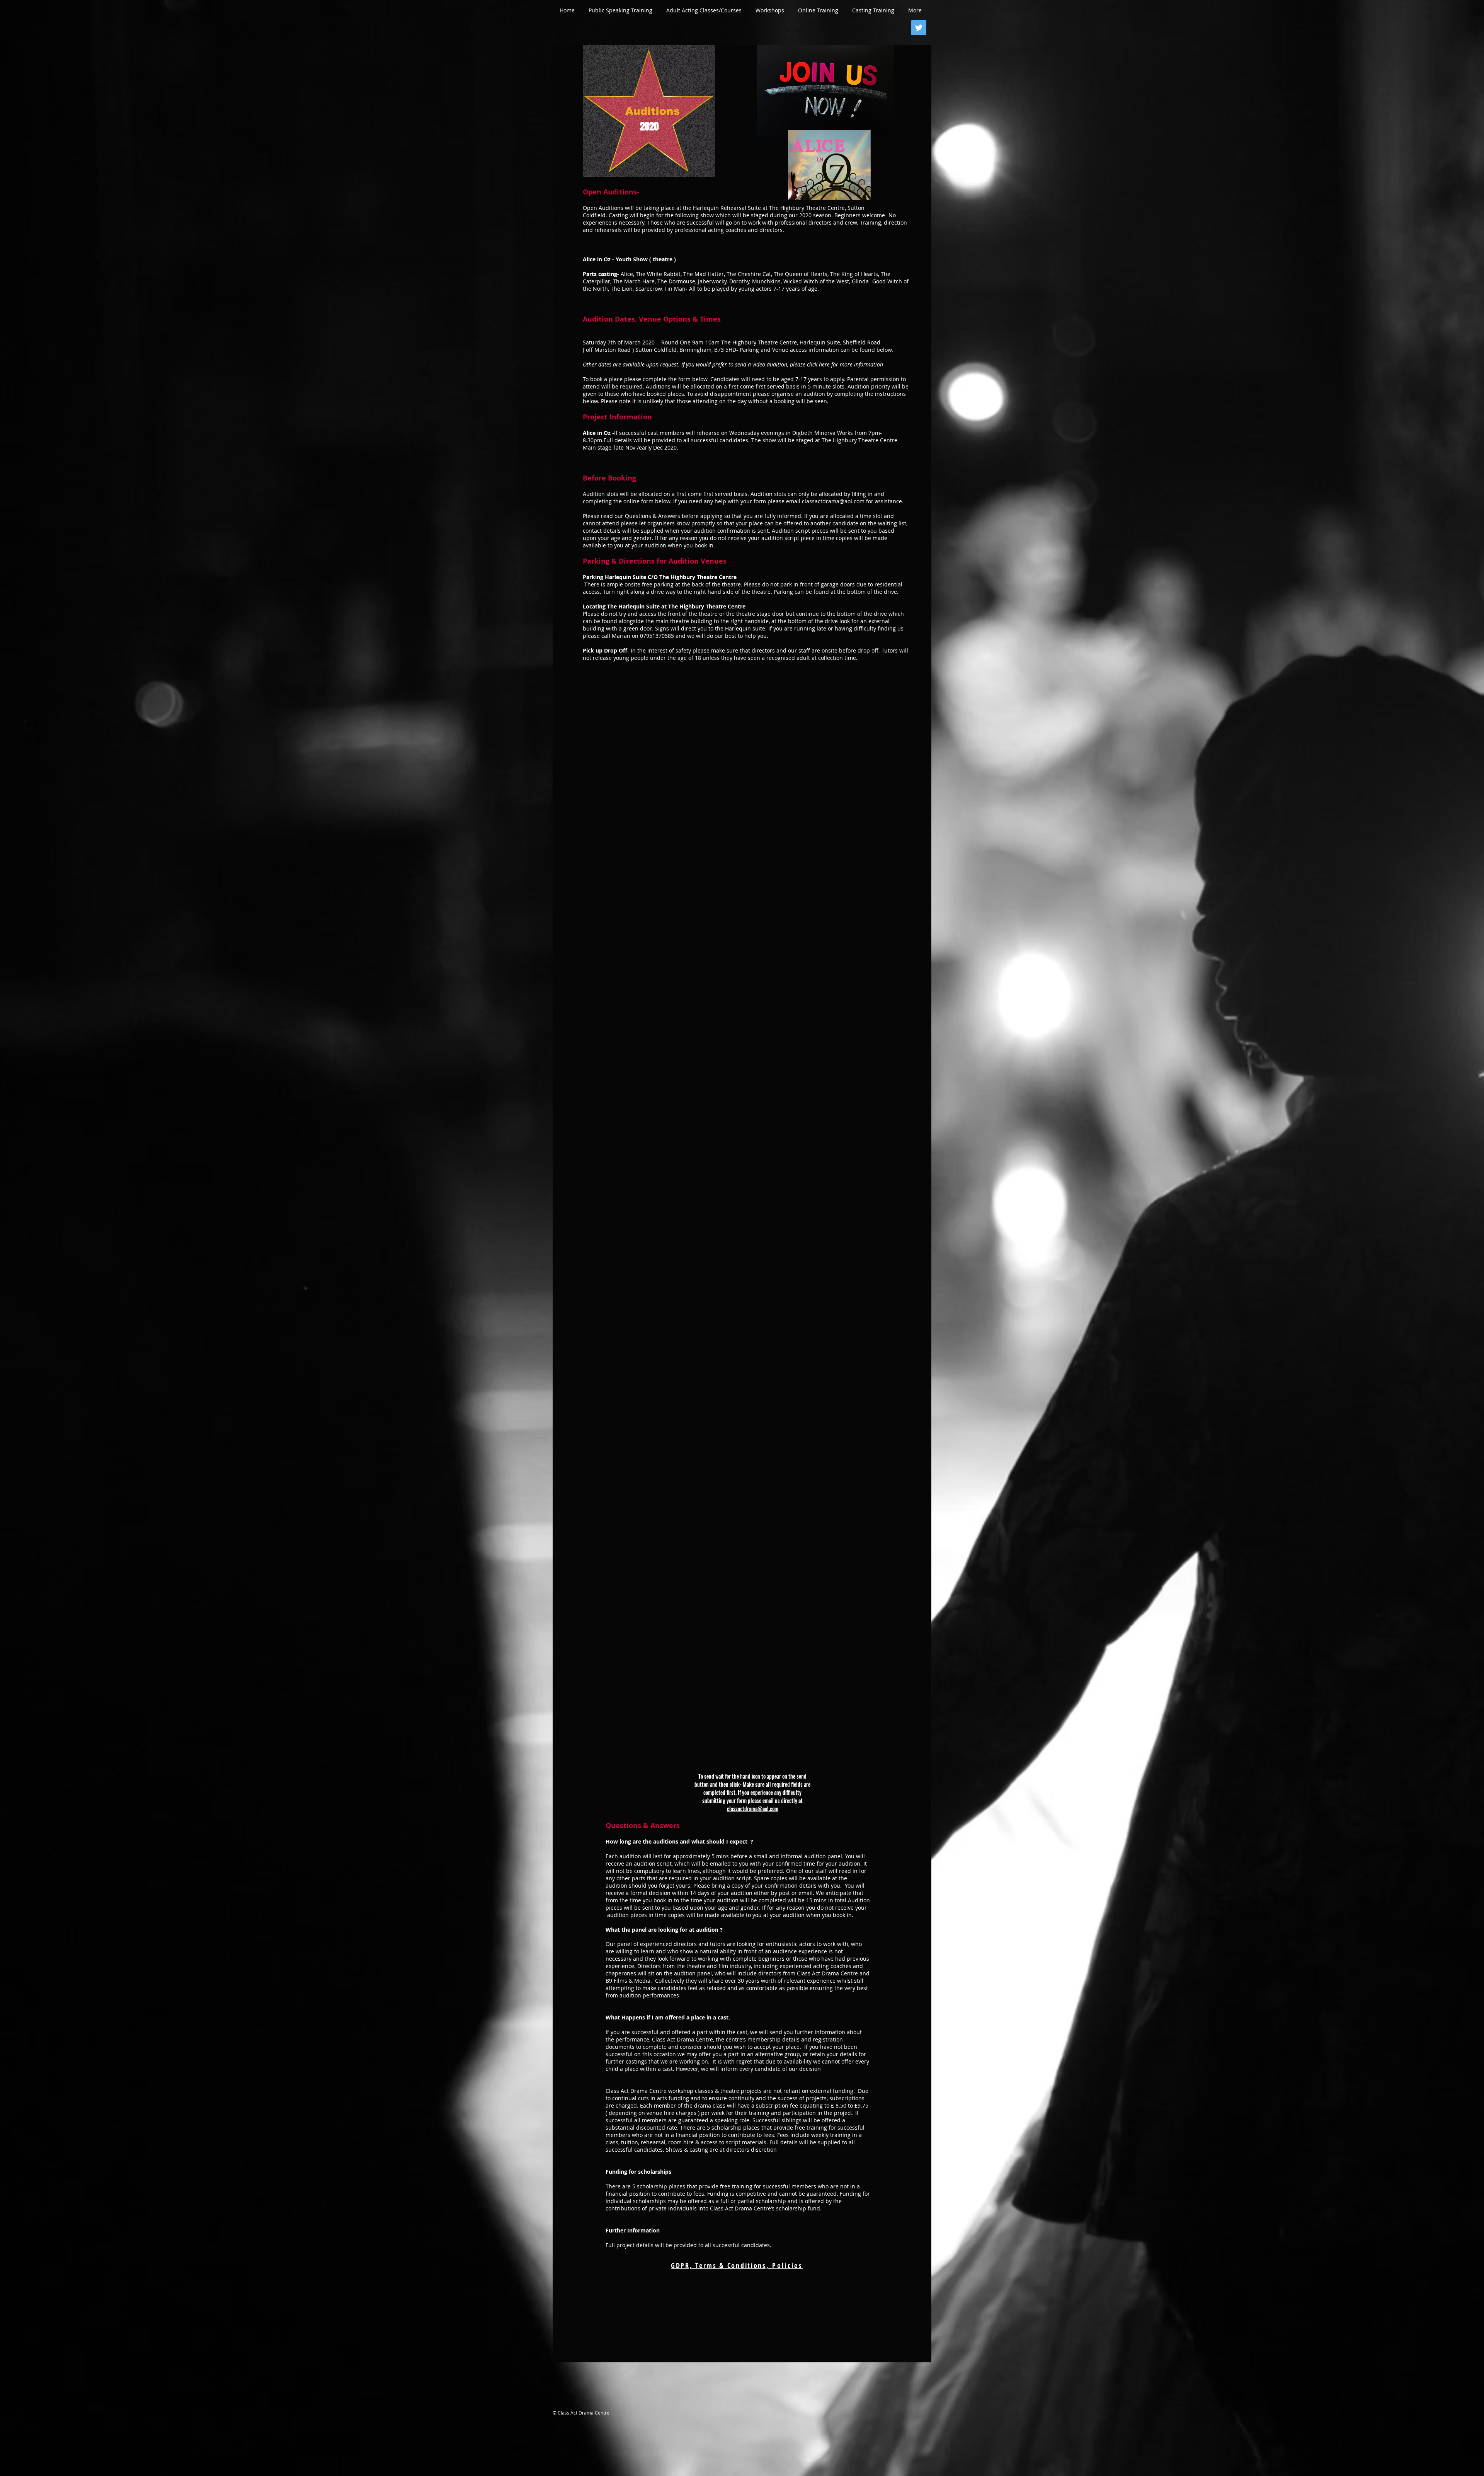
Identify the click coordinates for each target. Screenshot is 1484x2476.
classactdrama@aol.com (753, 1809)
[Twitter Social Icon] (919, 28)
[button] (620, 10)
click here (818, 364)
